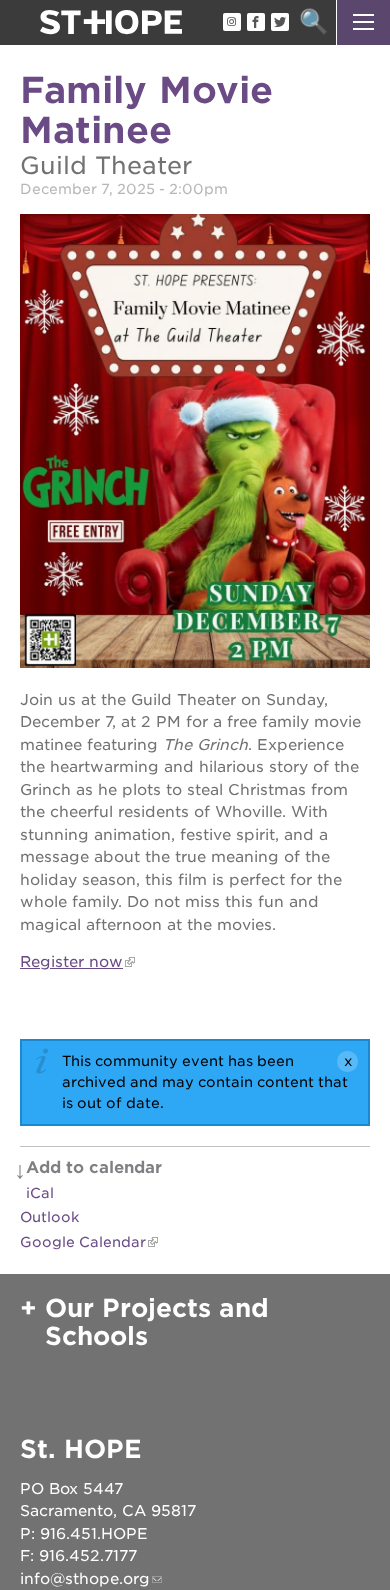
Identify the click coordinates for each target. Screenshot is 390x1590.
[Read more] (195, 443)
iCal (40, 1193)
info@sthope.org (85, 1579)
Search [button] (313, 22)
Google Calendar (83, 1242)
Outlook (49, 1217)
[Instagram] (231, 23)
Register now (71, 962)
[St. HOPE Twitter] (279, 23)
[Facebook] (255, 23)
